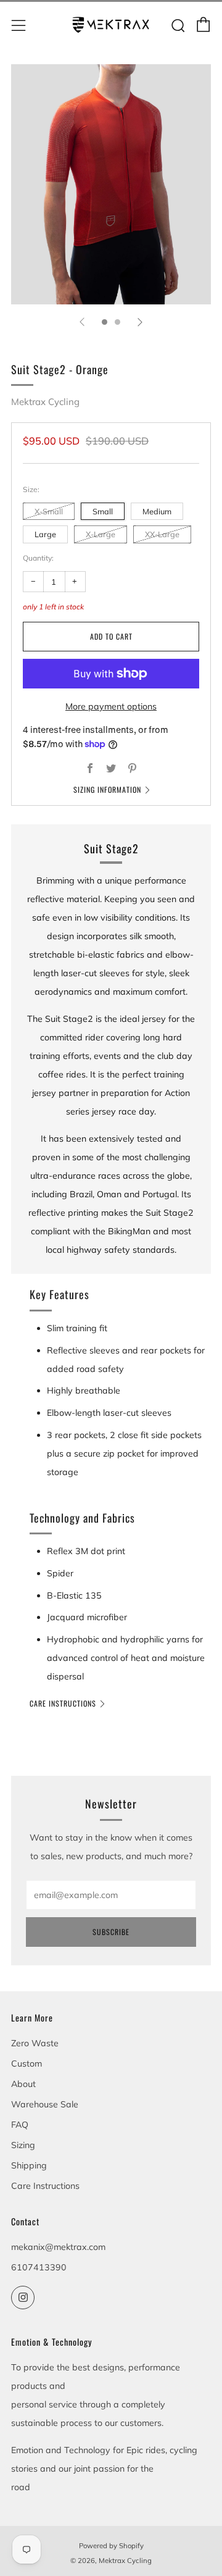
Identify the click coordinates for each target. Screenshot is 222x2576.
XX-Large (162, 534)
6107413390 (39, 2267)
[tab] (105, 322)
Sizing (23, 2145)
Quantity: (38, 558)
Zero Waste (35, 2043)
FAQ (20, 2125)
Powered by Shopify (111, 2546)
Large (45, 534)
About (23, 2084)
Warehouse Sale (45, 2104)
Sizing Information (107, 789)
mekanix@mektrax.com (58, 2247)
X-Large (101, 534)
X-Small (49, 511)
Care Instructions (63, 1703)
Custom (27, 2064)
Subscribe (111, 1932)
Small (103, 511)
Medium (157, 511)
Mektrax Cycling (45, 402)
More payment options (111, 706)
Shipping (29, 2165)
